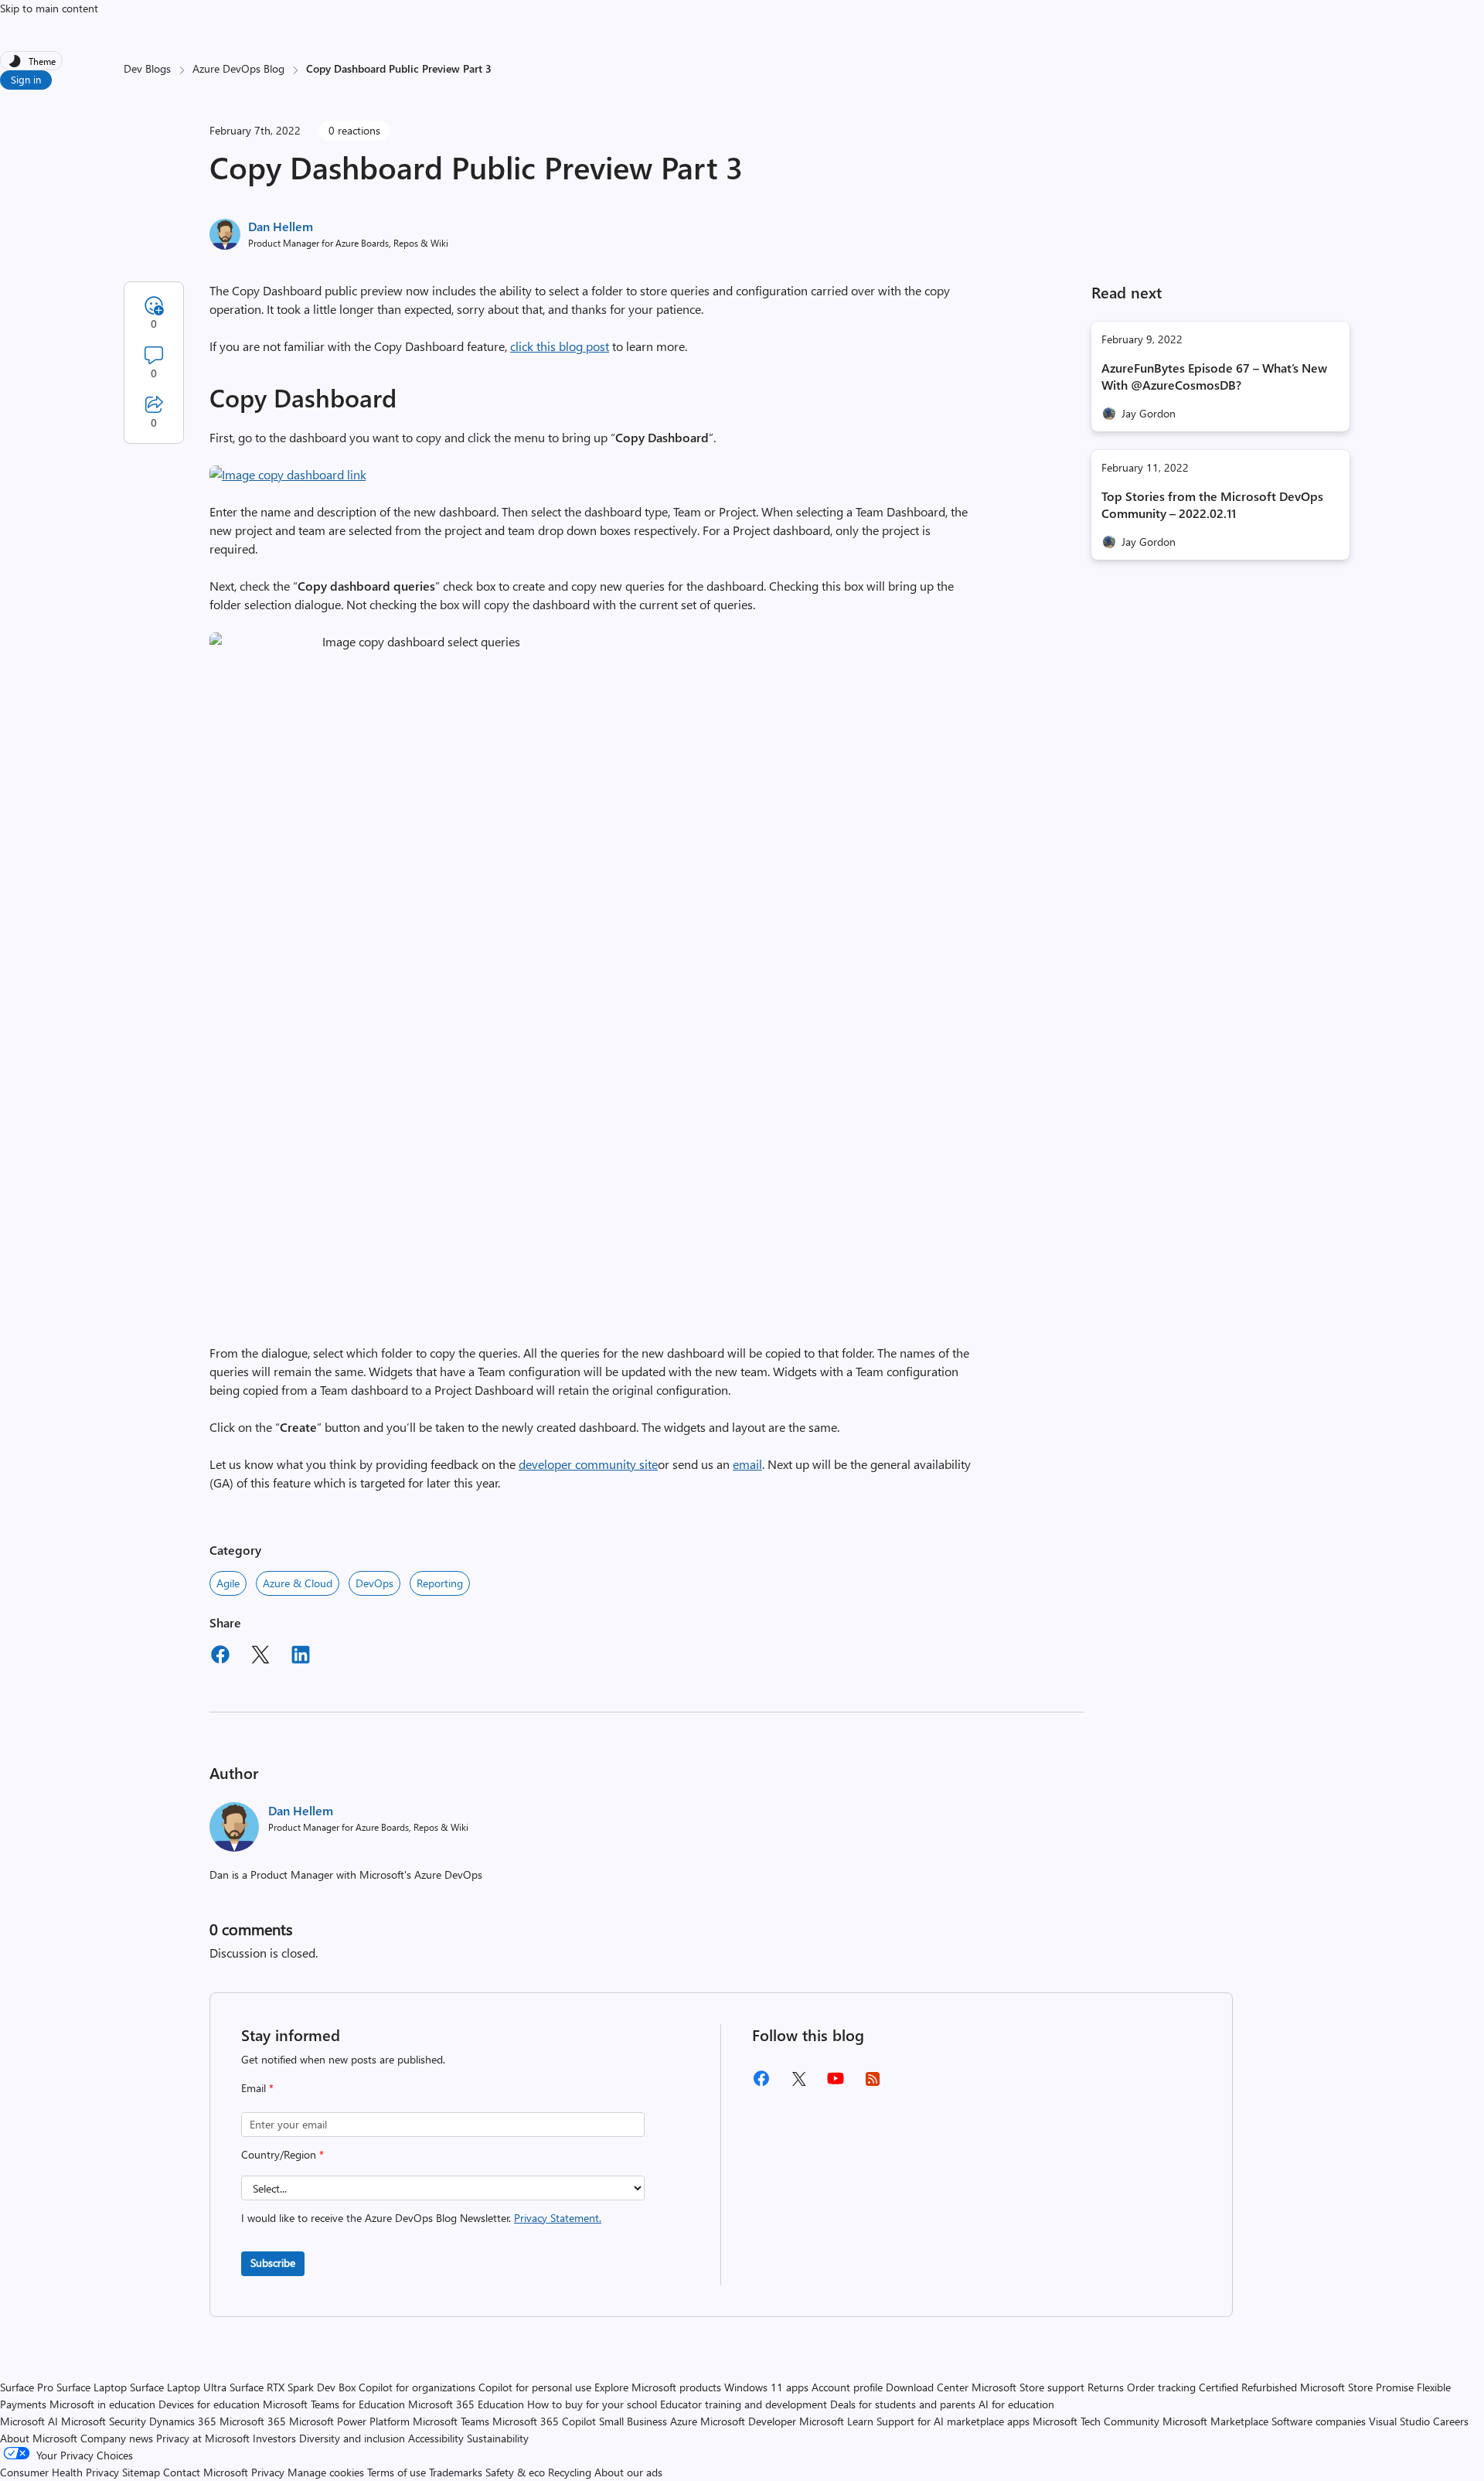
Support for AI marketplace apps (953, 2421)
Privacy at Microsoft (203, 2438)
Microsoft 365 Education (466, 2404)
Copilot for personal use (535, 2387)
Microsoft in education (102, 2404)
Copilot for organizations (417, 2387)
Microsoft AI (29, 2421)
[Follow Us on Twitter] (798, 2084)
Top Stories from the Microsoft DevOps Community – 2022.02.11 (1212, 504)
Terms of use (397, 2472)
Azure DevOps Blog (238, 68)
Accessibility (436, 2438)
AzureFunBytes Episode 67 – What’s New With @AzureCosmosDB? (1214, 376)
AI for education (1016, 2404)
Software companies (1319, 2421)
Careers (1451, 2421)
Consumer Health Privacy (60, 2472)
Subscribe (273, 2263)
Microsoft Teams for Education (334, 2404)
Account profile (847, 2387)
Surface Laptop (92, 2387)
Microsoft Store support (1028, 2387)
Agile (228, 1583)
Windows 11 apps (766, 2387)
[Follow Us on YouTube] (836, 2084)
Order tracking (1161, 2387)
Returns (1106, 2387)
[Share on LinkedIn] (301, 1657)
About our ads (628, 2472)
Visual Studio (1399, 2421)
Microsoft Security (104, 2421)
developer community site (588, 1464)
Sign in (26, 79)
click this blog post (560, 346)
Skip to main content (49, 8)
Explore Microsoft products (658, 2387)
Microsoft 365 (253, 2421)
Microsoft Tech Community (1096, 2421)
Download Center (927, 2387)
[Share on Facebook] (220, 1657)
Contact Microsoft (206, 2472)
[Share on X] (260, 1657)
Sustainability (498, 2438)
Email (257, 2088)
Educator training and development (744, 2404)
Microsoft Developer (748, 2421)
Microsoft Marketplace (1215, 2421)
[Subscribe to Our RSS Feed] (873, 2084)
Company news (117, 2438)
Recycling (570, 2472)
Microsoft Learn (836, 2421)
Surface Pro (27, 2387)
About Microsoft (39, 2438)
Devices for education (209, 2404)
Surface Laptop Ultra (178, 2387)
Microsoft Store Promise (1357, 2387)
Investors (274, 2438)
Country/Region (283, 2154)
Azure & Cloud (298, 1583)
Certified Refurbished (1248, 2387)
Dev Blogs (147, 68)
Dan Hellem (281, 226)
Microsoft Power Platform (349, 2421)
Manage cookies (326, 2472)
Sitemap (141, 2472)
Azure (684, 2421)
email (747, 1464)
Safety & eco (515, 2472)
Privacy (269, 2472)
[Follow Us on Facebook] (761, 2084)
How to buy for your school (592, 2404)
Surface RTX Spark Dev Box (293, 2387)
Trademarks (456, 2472)
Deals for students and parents (903, 2404)
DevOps (374, 1583)
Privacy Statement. (558, 2218)
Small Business (633, 2421)
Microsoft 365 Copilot (544, 2421)
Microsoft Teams (451, 2421)
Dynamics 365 (183, 2421)
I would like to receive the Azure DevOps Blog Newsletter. (421, 2218)
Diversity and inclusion (352, 2438)
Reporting (440, 1583)
